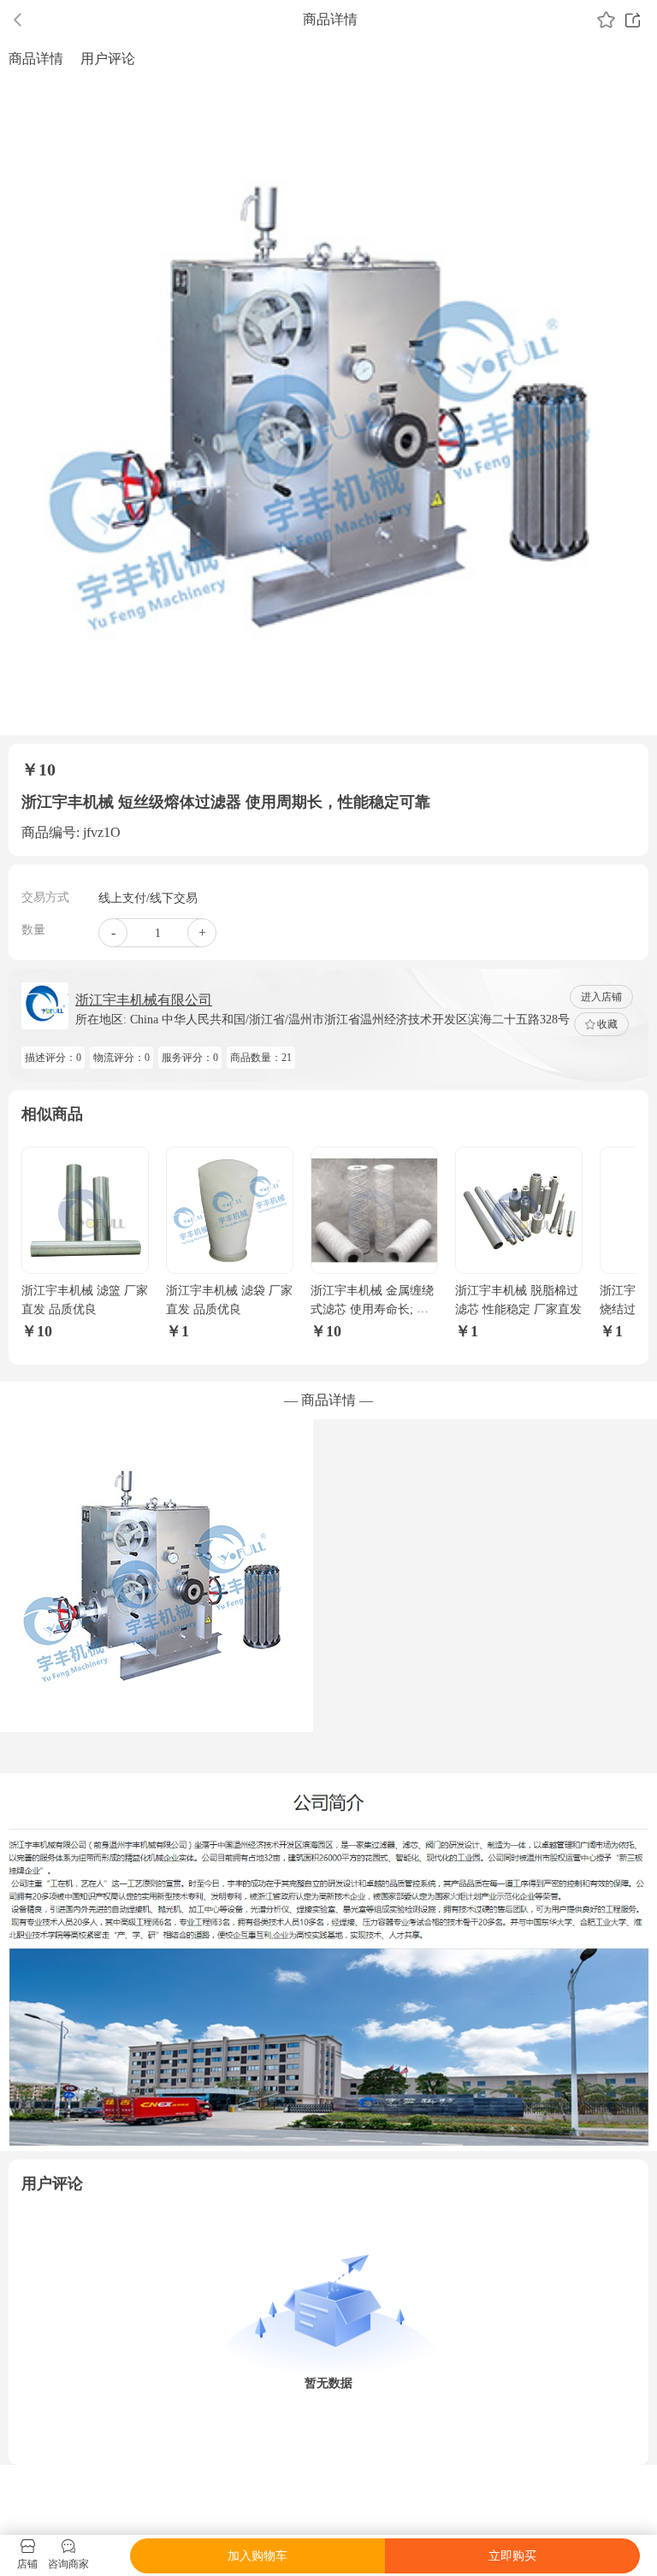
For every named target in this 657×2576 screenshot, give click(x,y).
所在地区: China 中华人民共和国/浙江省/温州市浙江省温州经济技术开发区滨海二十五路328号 (323, 1020)
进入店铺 (601, 997)
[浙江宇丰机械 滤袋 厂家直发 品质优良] (230, 1210)
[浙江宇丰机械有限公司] (45, 1006)
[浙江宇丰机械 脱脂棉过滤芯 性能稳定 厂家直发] (519, 1210)
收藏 (607, 1024)
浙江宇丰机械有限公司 (144, 1000)
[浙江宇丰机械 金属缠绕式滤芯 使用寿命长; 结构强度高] (374, 1210)
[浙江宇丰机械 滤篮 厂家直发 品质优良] (85, 1210)
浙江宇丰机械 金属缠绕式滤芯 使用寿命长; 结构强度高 (372, 1310)
